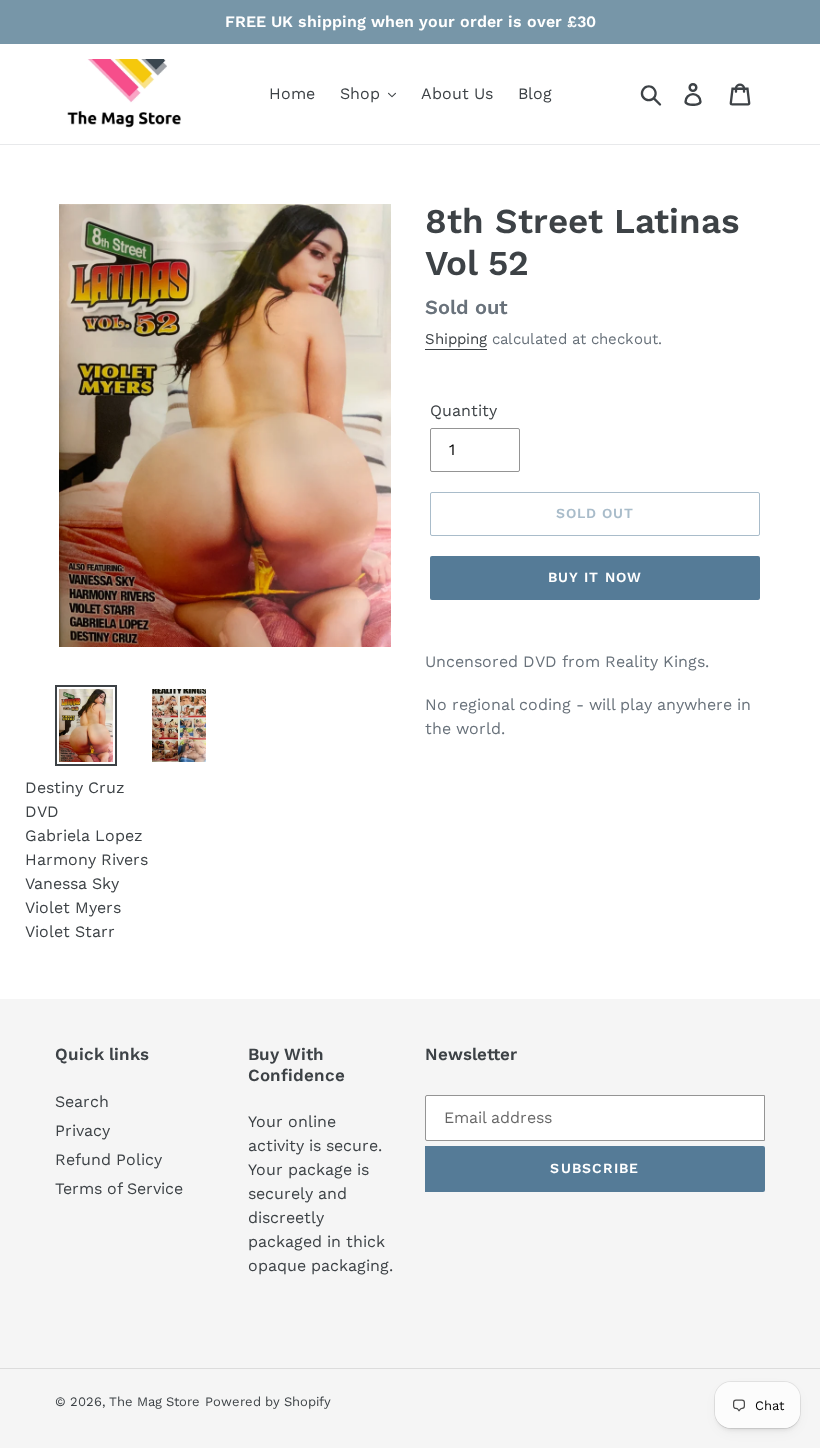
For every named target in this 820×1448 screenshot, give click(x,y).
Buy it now (595, 577)
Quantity (463, 410)
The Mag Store (154, 1401)
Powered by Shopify (268, 1401)
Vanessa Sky (72, 883)
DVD (42, 811)
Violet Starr (70, 931)
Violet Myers (73, 907)
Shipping (456, 339)
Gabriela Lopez (84, 835)
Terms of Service (119, 1188)
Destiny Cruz (75, 787)
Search (82, 1101)
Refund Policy (108, 1159)
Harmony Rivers (86, 859)
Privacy (82, 1130)
